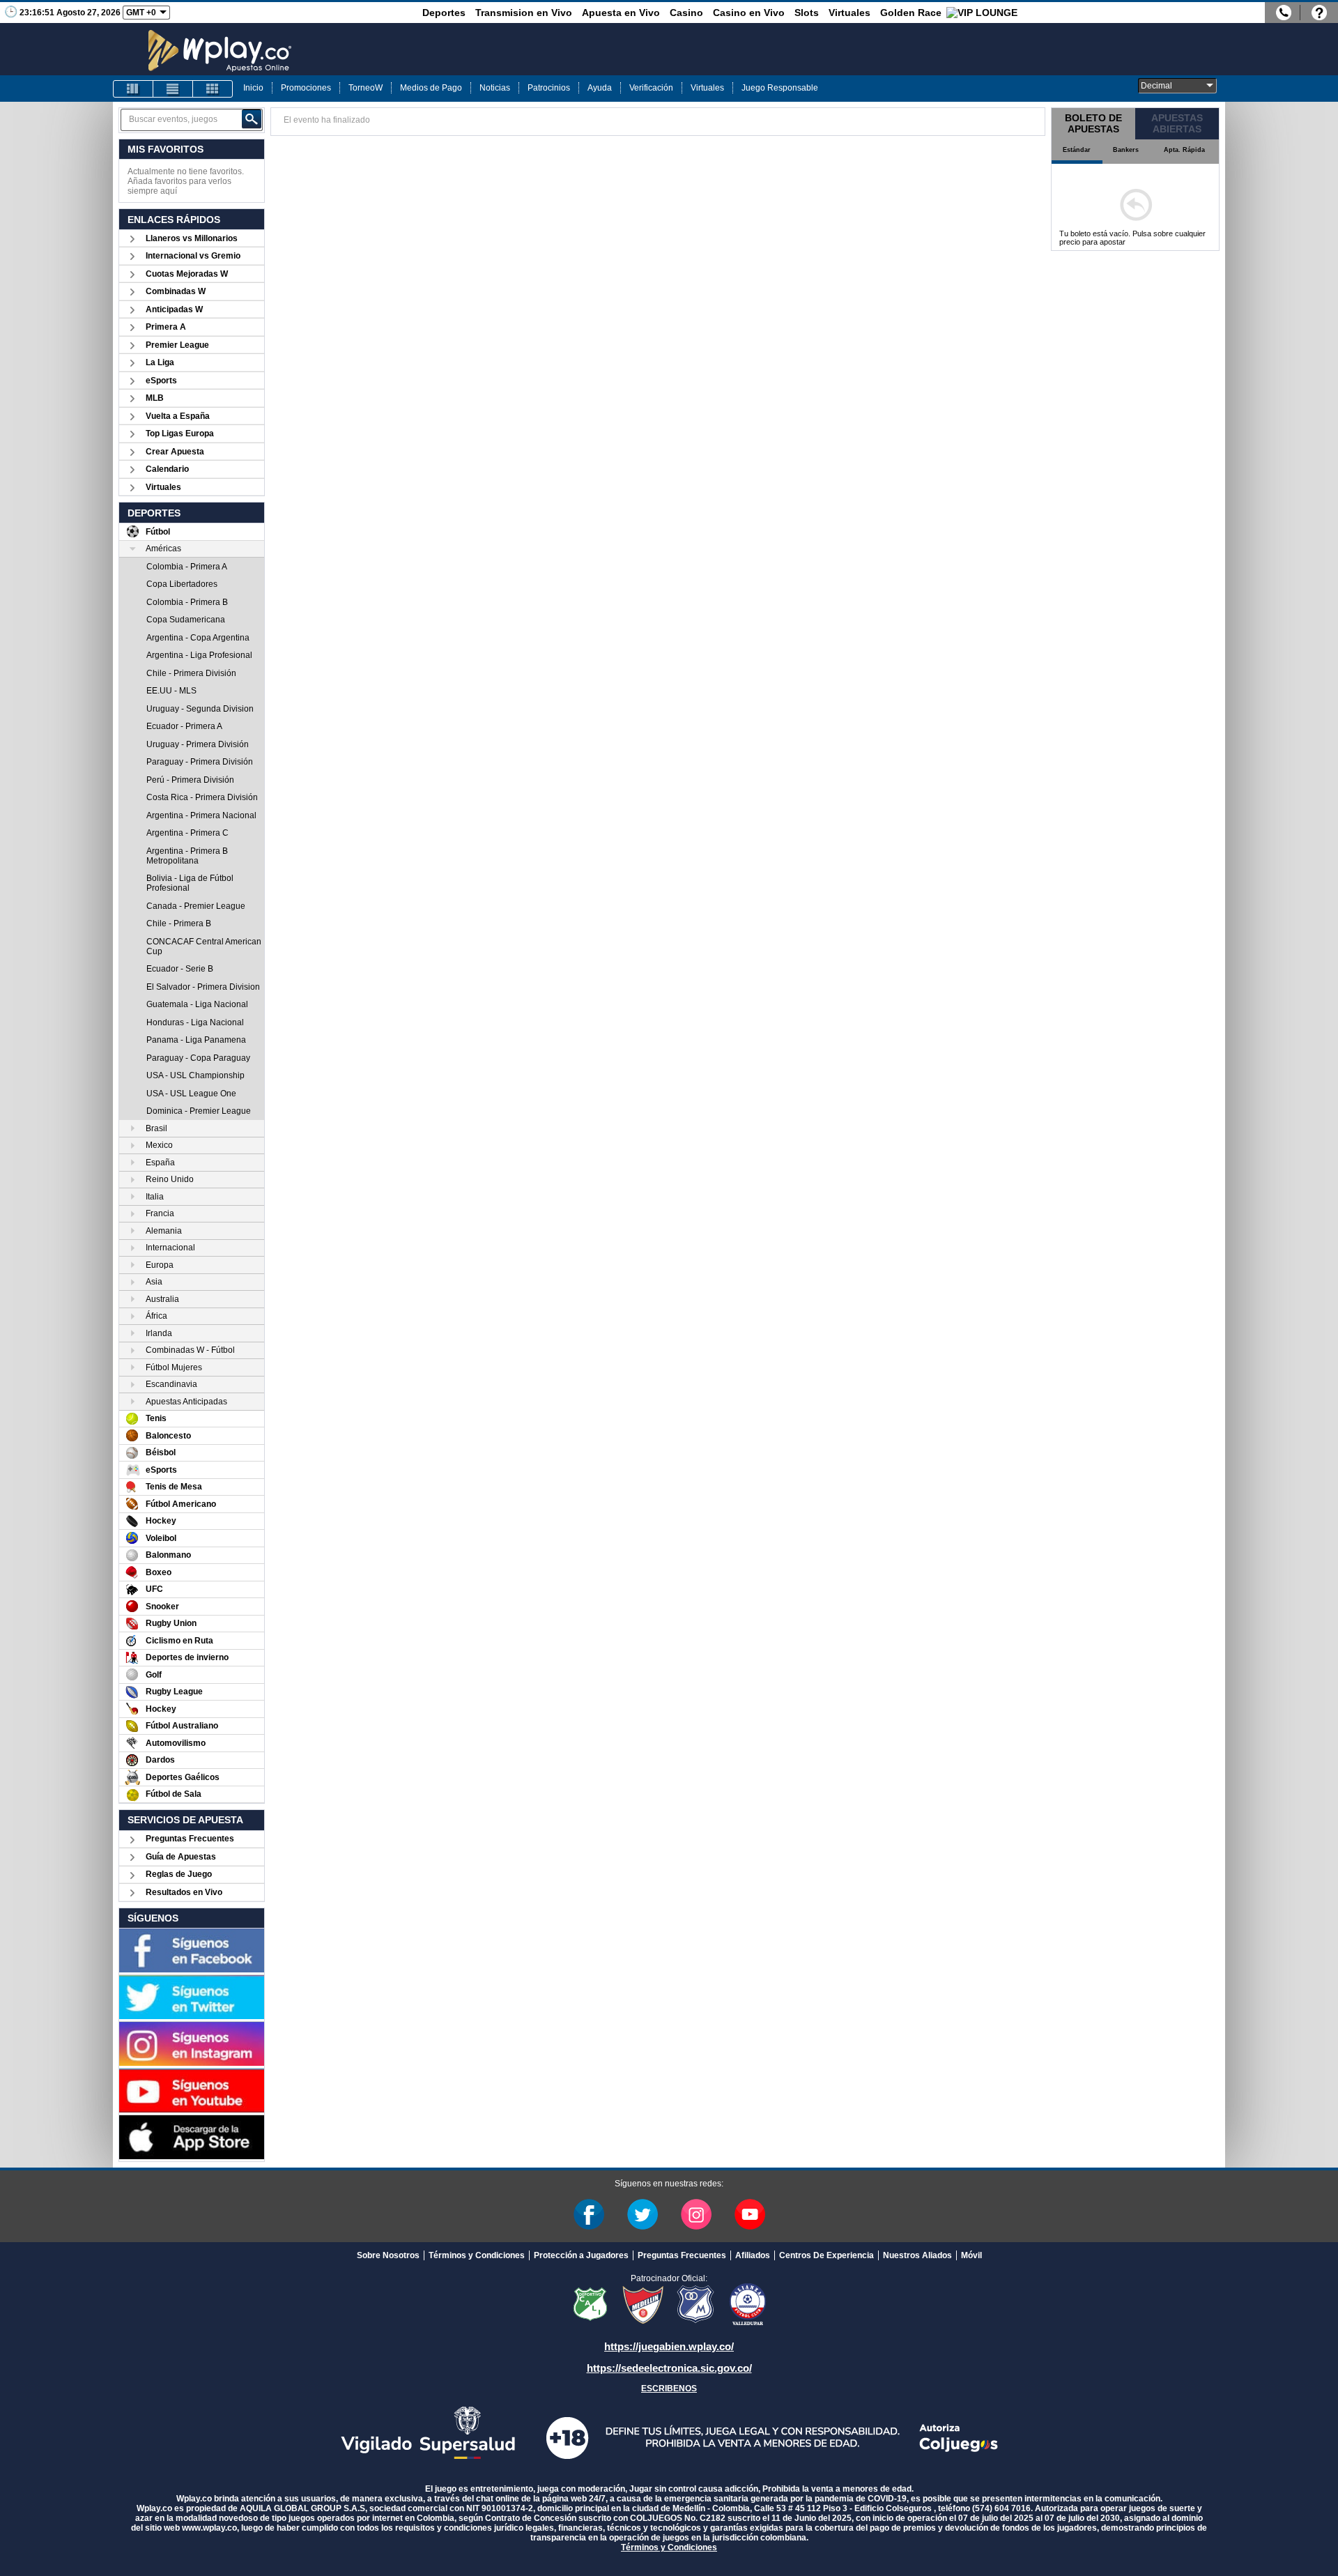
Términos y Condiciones (477, 2255)
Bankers (1126, 150)
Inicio (253, 88)
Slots (807, 13)
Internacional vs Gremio (193, 256)
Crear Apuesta (175, 452)
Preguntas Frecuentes (190, 1839)
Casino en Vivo (749, 13)
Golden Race (911, 13)
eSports (161, 381)
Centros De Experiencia (826, 2255)
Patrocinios (549, 88)
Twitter (643, 2214)
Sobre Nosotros (388, 2255)
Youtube (750, 2214)
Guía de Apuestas (181, 1857)
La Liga (160, 362)
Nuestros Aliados (917, 2255)
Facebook (589, 2214)
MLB (155, 398)
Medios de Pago (431, 88)
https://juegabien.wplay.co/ (669, 2346)
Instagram (696, 2214)
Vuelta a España (178, 416)
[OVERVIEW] (173, 89)
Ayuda (600, 88)
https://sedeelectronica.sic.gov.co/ (669, 2368)
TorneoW (366, 88)
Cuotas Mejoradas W (187, 274)
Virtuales (849, 13)
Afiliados (753, 2255)
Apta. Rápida (1184, 150)
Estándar (1077, 150)
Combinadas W (176, 291)
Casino (686, 13)
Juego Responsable (780, 88)
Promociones (306, 88)
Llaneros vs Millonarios (192, 238)
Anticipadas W (174, 309)
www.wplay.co (209, 2528)
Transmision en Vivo (524, 13)
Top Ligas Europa (180, 434)
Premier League (177, 345)
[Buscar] (252, 119)
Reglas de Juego (179, 1874)
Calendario (167, 469)
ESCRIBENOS (669, 2389)
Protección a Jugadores (581, 2255)
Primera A (166, 327)
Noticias (495, 88)
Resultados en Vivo (184, 1892)
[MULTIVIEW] (213, 89)
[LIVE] (133, 89)
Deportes (444, 13)
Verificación (651, 88)
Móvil (971, 2255)
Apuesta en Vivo (621, 13)
